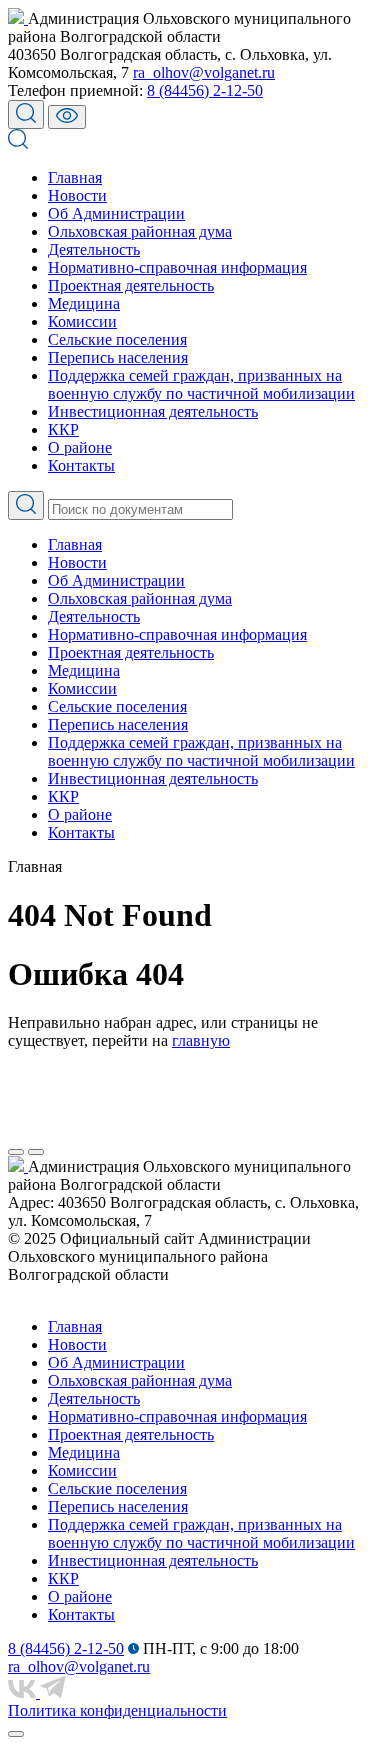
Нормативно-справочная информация (177, 267)
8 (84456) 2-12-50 (205, 90)
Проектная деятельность (131, 285)
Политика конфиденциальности (117, 1710)
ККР (63, 429)
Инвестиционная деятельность (153, 411)
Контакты (81, 465)
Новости (77, 195)
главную (201, 1040)
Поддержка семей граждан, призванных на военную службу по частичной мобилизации (201, 384)
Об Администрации (116, 213)
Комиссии (82, 321)
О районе (80, 447)
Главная (75, 177)
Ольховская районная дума (140, 231)
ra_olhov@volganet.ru (204, 72)
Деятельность (94, 249)
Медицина (84, 303)
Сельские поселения (117, 339)
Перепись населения (118, 357)
